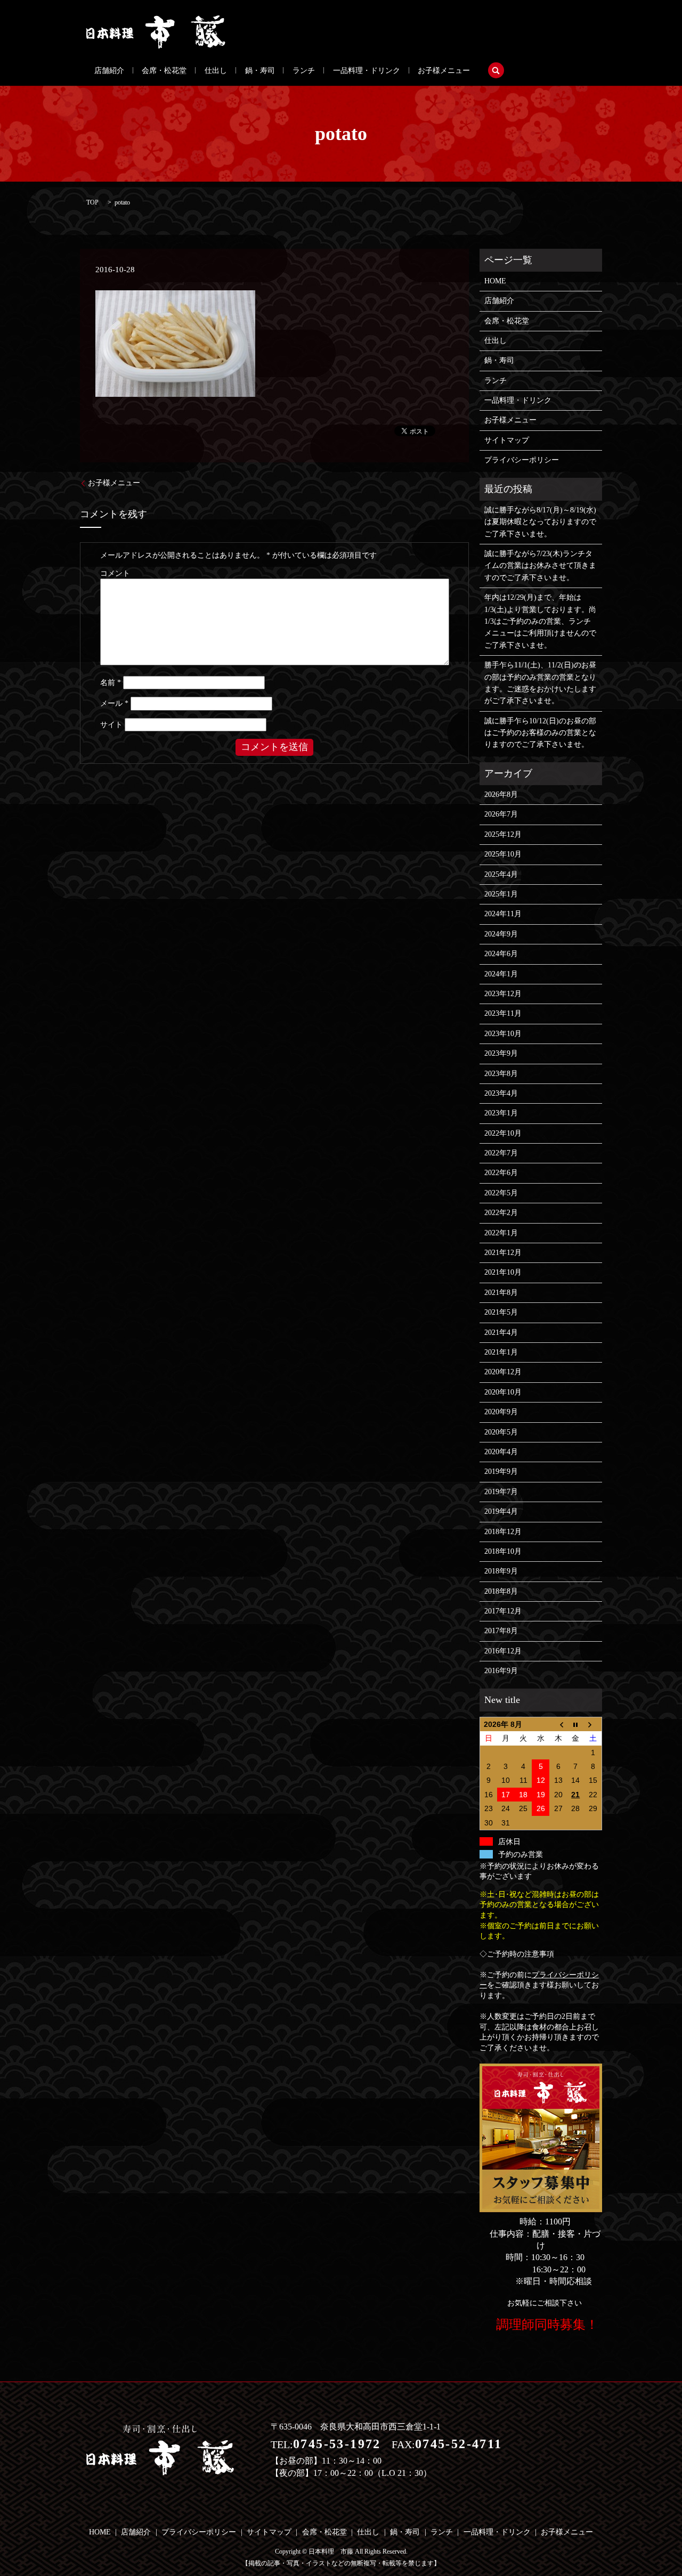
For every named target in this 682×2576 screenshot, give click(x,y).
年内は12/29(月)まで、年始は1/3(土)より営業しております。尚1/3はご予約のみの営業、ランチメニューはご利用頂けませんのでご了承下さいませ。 (540, 621)
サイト (111, 725)
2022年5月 (501, 1193)
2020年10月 (503, 1392)
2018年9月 (501, 1571)
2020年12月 (503, 1372)
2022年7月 (501, 1153)
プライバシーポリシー (522, 460)
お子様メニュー (444, 71)
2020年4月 (501, 1452)
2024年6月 (501, 954)
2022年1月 (501, 1233)
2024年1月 (501, 974)
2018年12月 (503, 1532)
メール (114, 703)
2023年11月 (503, 1013)
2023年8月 (501, 1074)
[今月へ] (576, 1724)
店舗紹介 (109, 71)
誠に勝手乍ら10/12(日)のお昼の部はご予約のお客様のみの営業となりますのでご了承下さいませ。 (540, 733)
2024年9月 (501, 934)
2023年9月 (501, 1053)
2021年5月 (501, 1312)
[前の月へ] (558, 1724)
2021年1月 (501, 1352)
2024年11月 (503, 914)
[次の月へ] (593, 1724)
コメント (115, 573)
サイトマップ (507, 440)
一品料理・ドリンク (367, 71)
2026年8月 (501, 794)
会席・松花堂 (164, 71)
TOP (92, 202)
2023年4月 (501, 1093)
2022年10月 (503, 1133)
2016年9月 (501, 1671)
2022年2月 (501, 1213)
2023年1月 (501, 1113)
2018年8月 (501, 1591)
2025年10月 (503, 854)
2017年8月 (501, 1631)
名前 (111, 683)
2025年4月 (501, 874)
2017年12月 (503, 1611)
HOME (495, 281)
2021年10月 (503, 1272)
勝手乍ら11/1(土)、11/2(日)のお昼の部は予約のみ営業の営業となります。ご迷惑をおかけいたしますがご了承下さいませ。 (540, 683)
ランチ (304, 71)
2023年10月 (503, 1034)
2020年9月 (501, 1412)
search (496, 70)
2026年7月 (501, 814)
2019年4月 (501, 1511)
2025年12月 (503, 834)
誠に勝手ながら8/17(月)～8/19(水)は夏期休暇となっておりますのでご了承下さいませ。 (540, 522)
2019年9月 (501, 1472)
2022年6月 (501, 1173)
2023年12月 (503, 994)
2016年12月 (503, 1651)
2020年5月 (501, 1432)
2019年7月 (501, 1492)
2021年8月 (501, 1293)
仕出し (216, 71)
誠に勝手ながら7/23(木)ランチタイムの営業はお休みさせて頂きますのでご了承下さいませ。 (540, 566)
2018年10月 (503, 1551)
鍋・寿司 (260, 71)
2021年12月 (503, 1253)
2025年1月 (501, 894)
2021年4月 (501, 1332)
